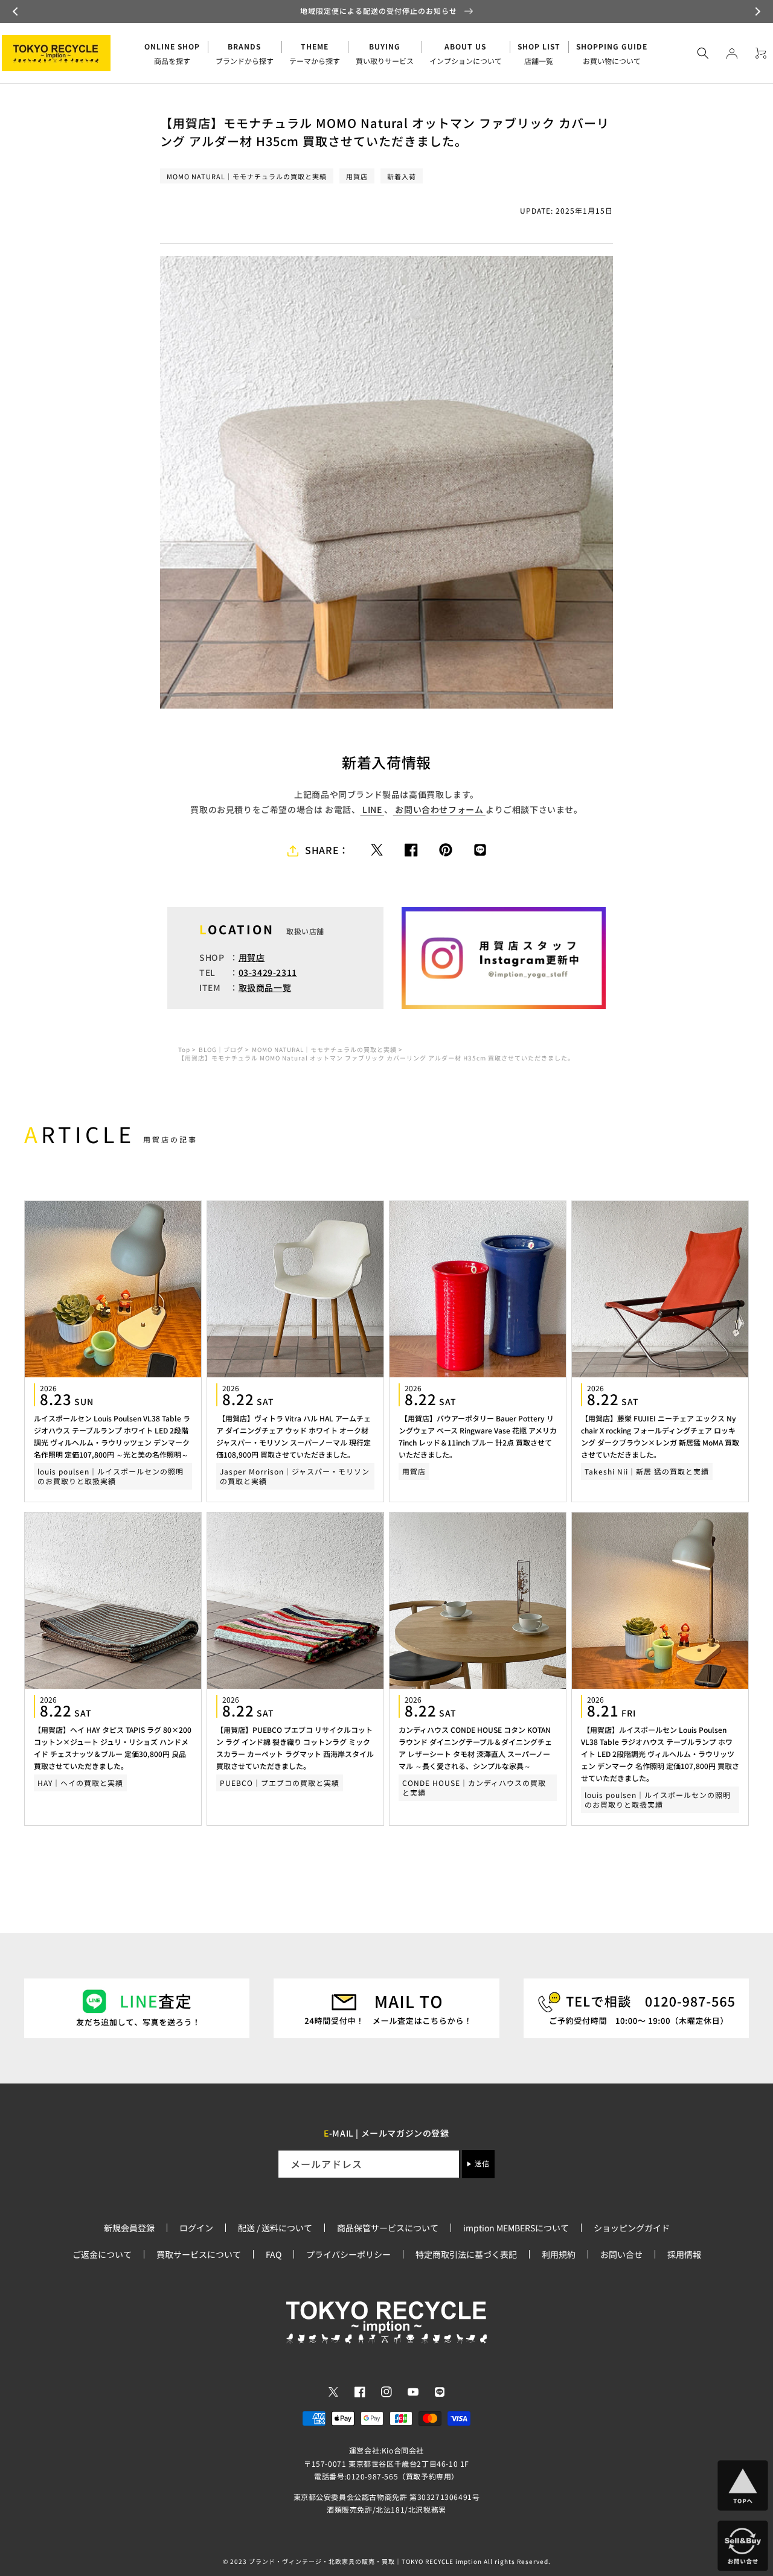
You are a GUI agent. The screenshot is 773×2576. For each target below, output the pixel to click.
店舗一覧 (539, 53)
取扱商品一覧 (265, 987)
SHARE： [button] (327, 850)
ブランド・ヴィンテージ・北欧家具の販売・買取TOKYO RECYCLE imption (365, 2561)
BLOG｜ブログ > (224, 1050)
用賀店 (252, 957)
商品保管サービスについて (388, 2228)
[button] (17, 11)
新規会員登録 (129, 2228)
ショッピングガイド (632, 2228)
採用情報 (684, 2254)
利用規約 (559, 2254)
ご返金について (102, 2254)
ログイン (196, 2228)
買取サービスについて (199, 2254)
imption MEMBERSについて (516, 2228)
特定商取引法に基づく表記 (466, 2254)
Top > (187, 1050)
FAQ (274, 2254)
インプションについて (466, 53)
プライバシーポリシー (348, 2254)
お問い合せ (621, 2254)
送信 (482, 2164)
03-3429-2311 (268, 972)
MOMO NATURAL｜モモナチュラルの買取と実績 (324, 1049)
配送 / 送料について (275, 2228)
